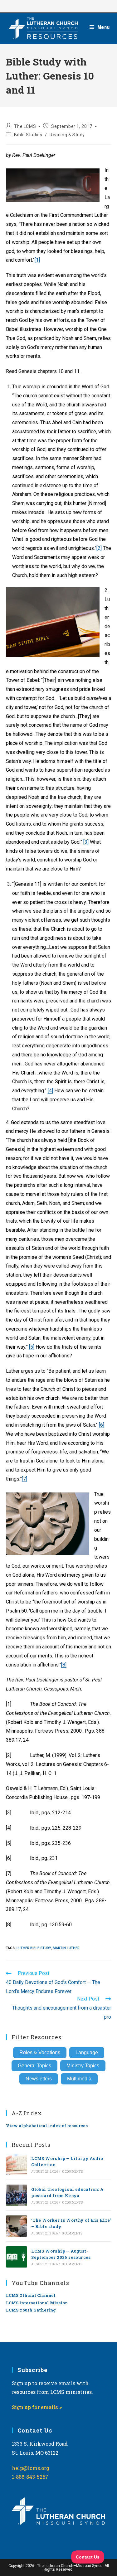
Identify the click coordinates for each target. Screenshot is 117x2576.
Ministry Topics (83, 2066)
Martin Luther (66, 1948)
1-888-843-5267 (30, 2477)
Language (87, 2052)
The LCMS (25, 126)
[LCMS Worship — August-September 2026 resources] (17, 2257)
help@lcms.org (31, 2468)
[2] (99, 548)
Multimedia (79, 2079)
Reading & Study (67, 135)
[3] (86, 842)
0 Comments (73, 2172)
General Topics (34, 2066)
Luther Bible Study (34, 1948)
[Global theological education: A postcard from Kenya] (17, 2195)
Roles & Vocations (40, 2052)
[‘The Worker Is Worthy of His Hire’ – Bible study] (17, 2226)
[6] (102, 1425)
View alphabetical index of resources (47, 2126)
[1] (37, 260)
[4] (50, 1091)
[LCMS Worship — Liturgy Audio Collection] (17, 2164)
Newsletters (39, 2079)
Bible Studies (28, 135)
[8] (64, 1665)
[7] (24, 1479)
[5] (32, 1347)
